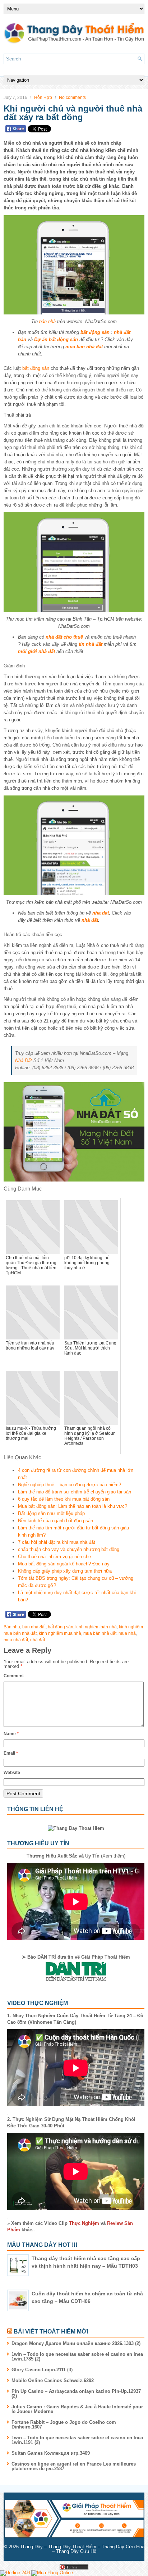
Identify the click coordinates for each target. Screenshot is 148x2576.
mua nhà (127, 1633)
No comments (72, 97)
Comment (14, 1676)
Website (12, 1773)
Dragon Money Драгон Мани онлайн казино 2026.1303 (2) (76, 2343)
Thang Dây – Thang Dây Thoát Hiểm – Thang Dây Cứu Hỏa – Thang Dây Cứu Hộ (82, 2549)
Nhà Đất (24, 1060)
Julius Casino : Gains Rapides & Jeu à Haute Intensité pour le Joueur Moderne (77, 2409)
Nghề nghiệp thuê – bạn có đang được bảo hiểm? (70, 1485)
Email (11, 1753)
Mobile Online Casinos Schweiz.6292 (53, 2380)
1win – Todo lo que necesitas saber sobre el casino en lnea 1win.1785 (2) (77, 2357)
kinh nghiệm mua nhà (60, 1633)
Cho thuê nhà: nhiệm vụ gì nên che (54, 1557)
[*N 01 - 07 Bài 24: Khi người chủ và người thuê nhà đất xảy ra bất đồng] (74, 265)
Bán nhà (12, 1627)
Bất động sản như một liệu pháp (51, 1513)
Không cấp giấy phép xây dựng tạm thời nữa (65, 1571)
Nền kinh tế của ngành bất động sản (55, 1521)
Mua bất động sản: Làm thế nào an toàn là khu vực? (73, 1506)
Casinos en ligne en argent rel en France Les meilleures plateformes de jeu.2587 (74, 2466)
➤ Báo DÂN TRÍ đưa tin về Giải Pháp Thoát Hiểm (76, 1957)
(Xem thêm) (76, 1856)
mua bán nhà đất (84, 347)
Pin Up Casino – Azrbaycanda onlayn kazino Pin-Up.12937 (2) (76, 2394)
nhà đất (90, 920)
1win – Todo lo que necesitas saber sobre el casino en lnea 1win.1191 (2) (77, 2440)
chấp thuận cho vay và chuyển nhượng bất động (69, 1549)
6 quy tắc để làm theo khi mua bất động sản (64, 1499)
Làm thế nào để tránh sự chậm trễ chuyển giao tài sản (75, 1492)
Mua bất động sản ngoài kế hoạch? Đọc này (64, 1564)
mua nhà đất (16, 1640)
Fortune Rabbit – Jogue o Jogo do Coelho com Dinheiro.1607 (64, 2425)
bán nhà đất (34, 1627)
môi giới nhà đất (36, 651)
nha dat (101, 913)
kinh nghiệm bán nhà (96, 1627)
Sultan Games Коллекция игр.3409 (51, 2453)
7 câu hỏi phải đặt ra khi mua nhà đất (57, 1542)
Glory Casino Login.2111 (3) (42, 2370)
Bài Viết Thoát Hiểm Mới (51, 2332)
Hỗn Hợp (43, 97)
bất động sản (36, 368)
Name (11, 1734)
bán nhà (47, 321)
